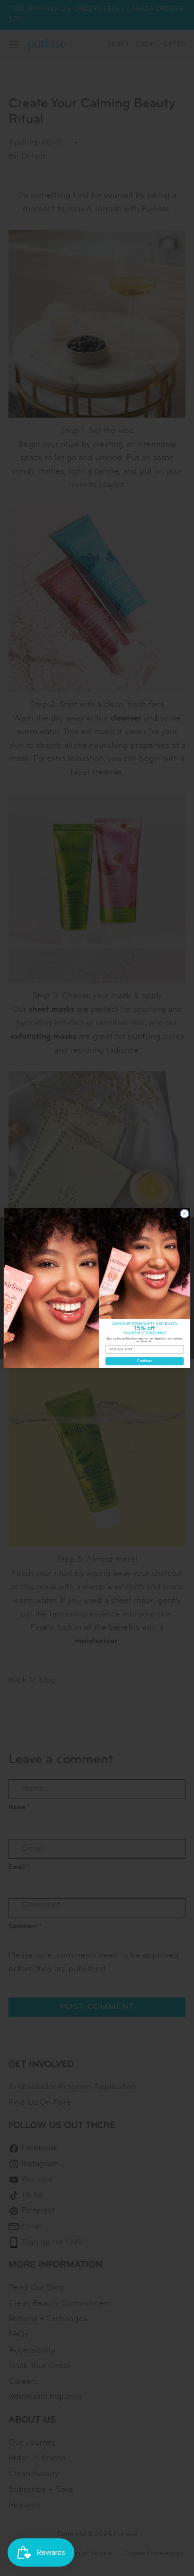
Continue (145, 1361)
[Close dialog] (185, 1214)
